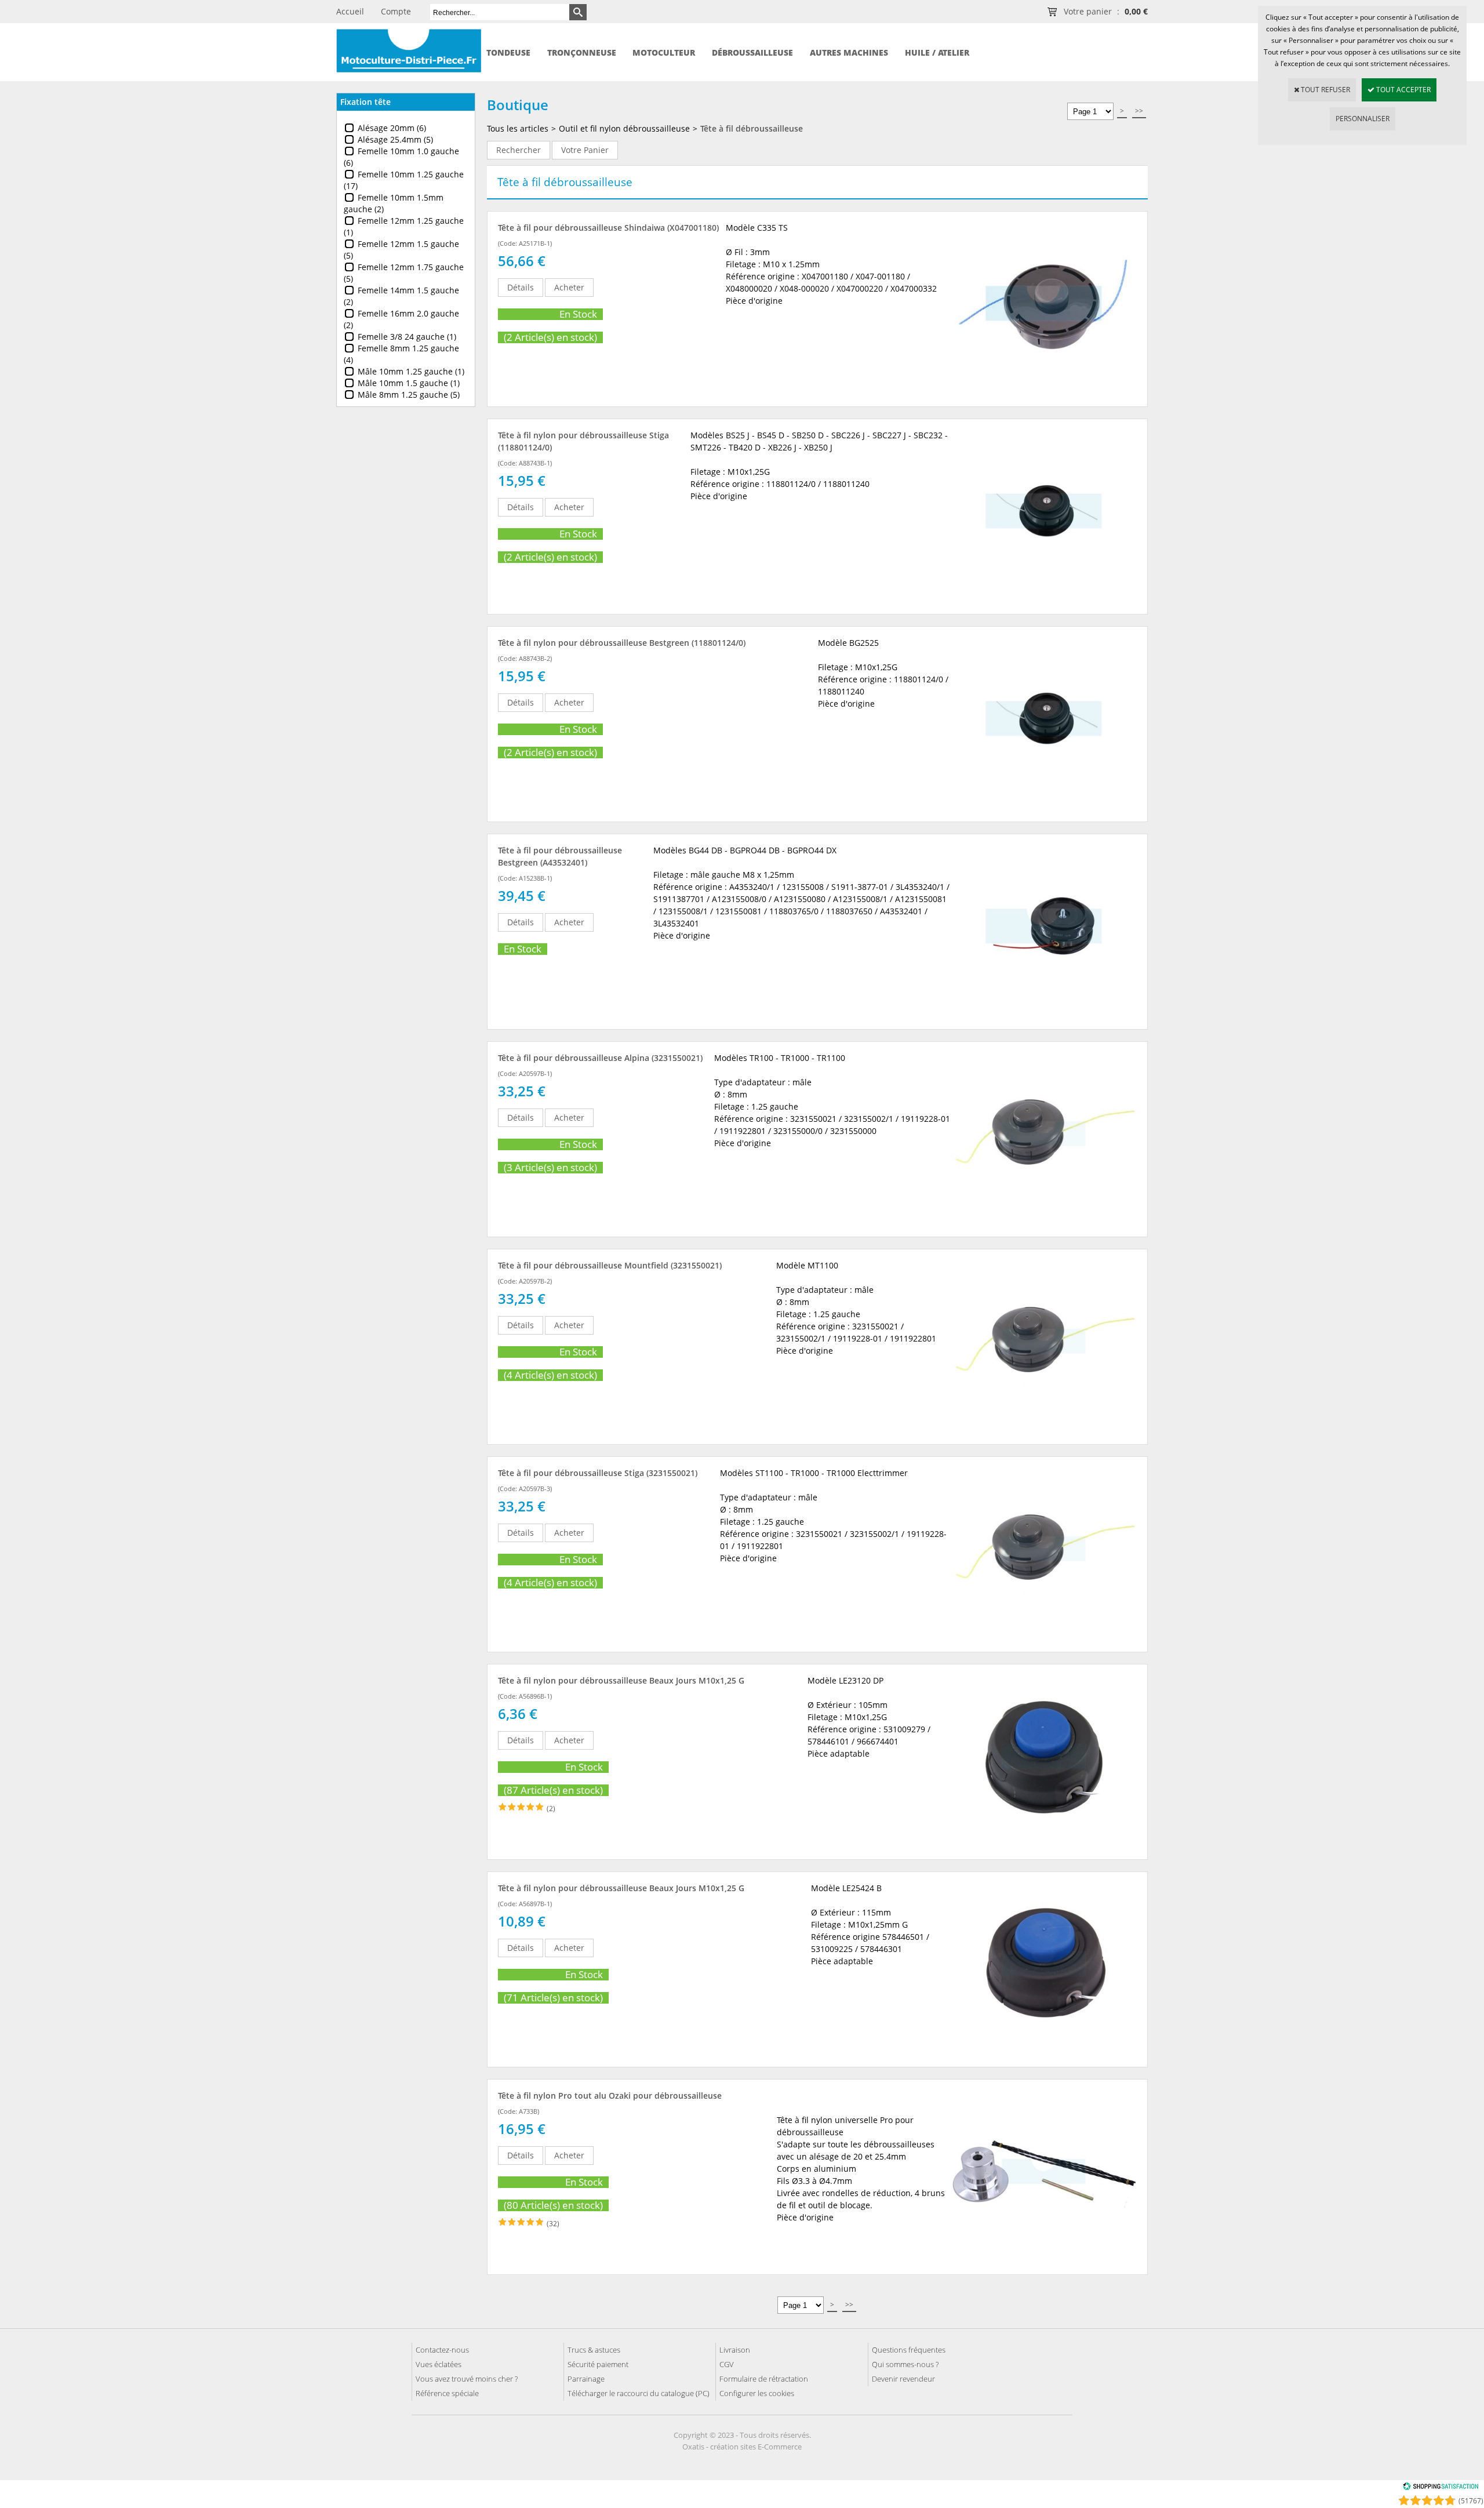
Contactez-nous (442, 2350)
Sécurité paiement (598, 2364)
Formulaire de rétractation (764, 2379)
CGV (727, 2364)
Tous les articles (518, 128)
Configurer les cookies (757, 2393)
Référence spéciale (447, 2393)
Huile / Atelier (937, 52)
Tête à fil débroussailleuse (752, 128)
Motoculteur (664, 52)
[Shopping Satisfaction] (1441, 2488)
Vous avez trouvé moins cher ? (467, 2379)
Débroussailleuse (752, 52)
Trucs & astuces (594, 2350)
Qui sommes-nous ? (905, 2364)
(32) (553, 2224)
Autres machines (849, 52)
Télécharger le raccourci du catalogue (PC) (639, 2393)
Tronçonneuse (582, 52)
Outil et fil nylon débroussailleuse (624, 128)
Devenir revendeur (903, 2379)
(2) (551, 1809)
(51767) (1471, 2501)
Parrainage (586, 2379)
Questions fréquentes (909, 2350)
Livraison (735, 2350)
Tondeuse (508, 52)
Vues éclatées (439, 2364)
